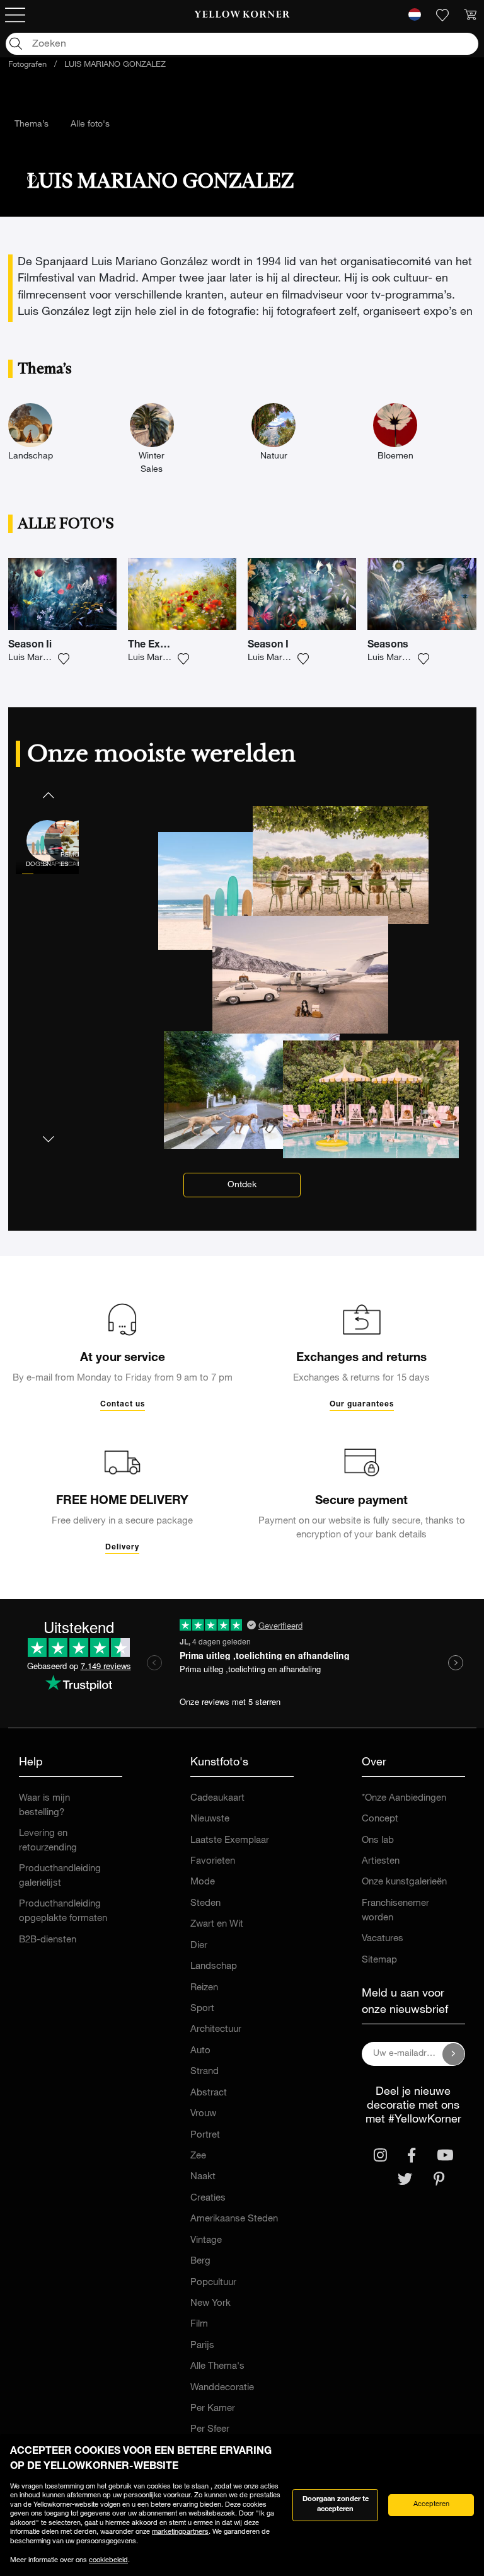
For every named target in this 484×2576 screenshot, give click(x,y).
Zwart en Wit (217, 1924)
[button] (47, 795)
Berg (200, 2261)
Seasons (388, 646)
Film (199, 2324)
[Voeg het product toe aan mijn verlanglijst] (64, 659)
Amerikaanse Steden (234, 2219)
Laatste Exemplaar (230, 1841)
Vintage (206, 2241)
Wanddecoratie (222, 2388)
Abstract (209, 2093)
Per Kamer (213, 2409)
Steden (205, 1904)
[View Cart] (470, 15)
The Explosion (162, 646)
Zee (198, 2156)
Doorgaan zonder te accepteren (336, 2505)
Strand (205, 2072)
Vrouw (203, 2114)
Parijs (202, 2346)
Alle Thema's (217, 2367)
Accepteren (431, 2505)
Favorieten (213, 1861)
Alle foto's (90, 125)
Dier (199, 1946)
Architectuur (216, 2030)
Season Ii (30, 646)
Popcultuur (213, 2283)
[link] (242, 15)
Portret (205, 2135)
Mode (203, 1882)
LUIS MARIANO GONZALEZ (115, 65)
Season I (268, 646)
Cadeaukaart (217, 1798)
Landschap (214, 1967)
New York (210, 2304)
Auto (200, 2051)
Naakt (203, 2177)
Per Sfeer (210, 2430)
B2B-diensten (48, 1940)
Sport (202, 2009)
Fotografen (27, 65)
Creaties (208, 2198)
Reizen (204, 1988)
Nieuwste (210, 1819)
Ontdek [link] (242, 1185)
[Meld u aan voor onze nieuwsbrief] (454, 2054)
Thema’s (32, 125)
